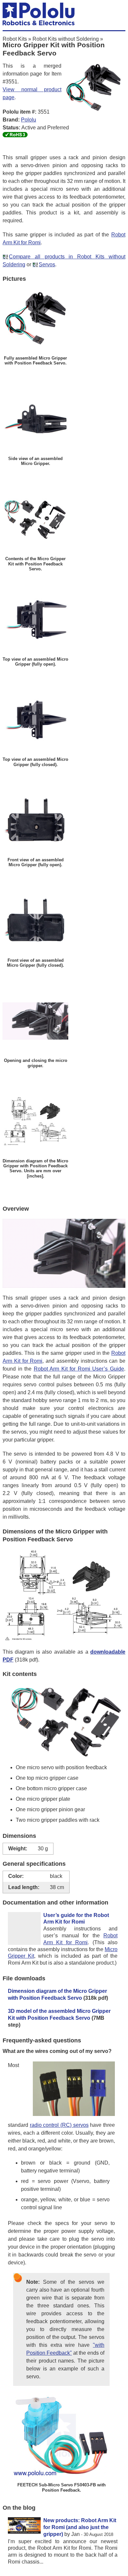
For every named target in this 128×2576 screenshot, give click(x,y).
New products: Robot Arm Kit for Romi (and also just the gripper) (80, 2527)
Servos (47, 264)
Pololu (29, 120)
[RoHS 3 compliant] (15, 135)
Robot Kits (15, 39)
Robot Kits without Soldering (66, 39)
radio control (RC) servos (59, 2125)
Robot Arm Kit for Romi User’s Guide (79, 1369)
